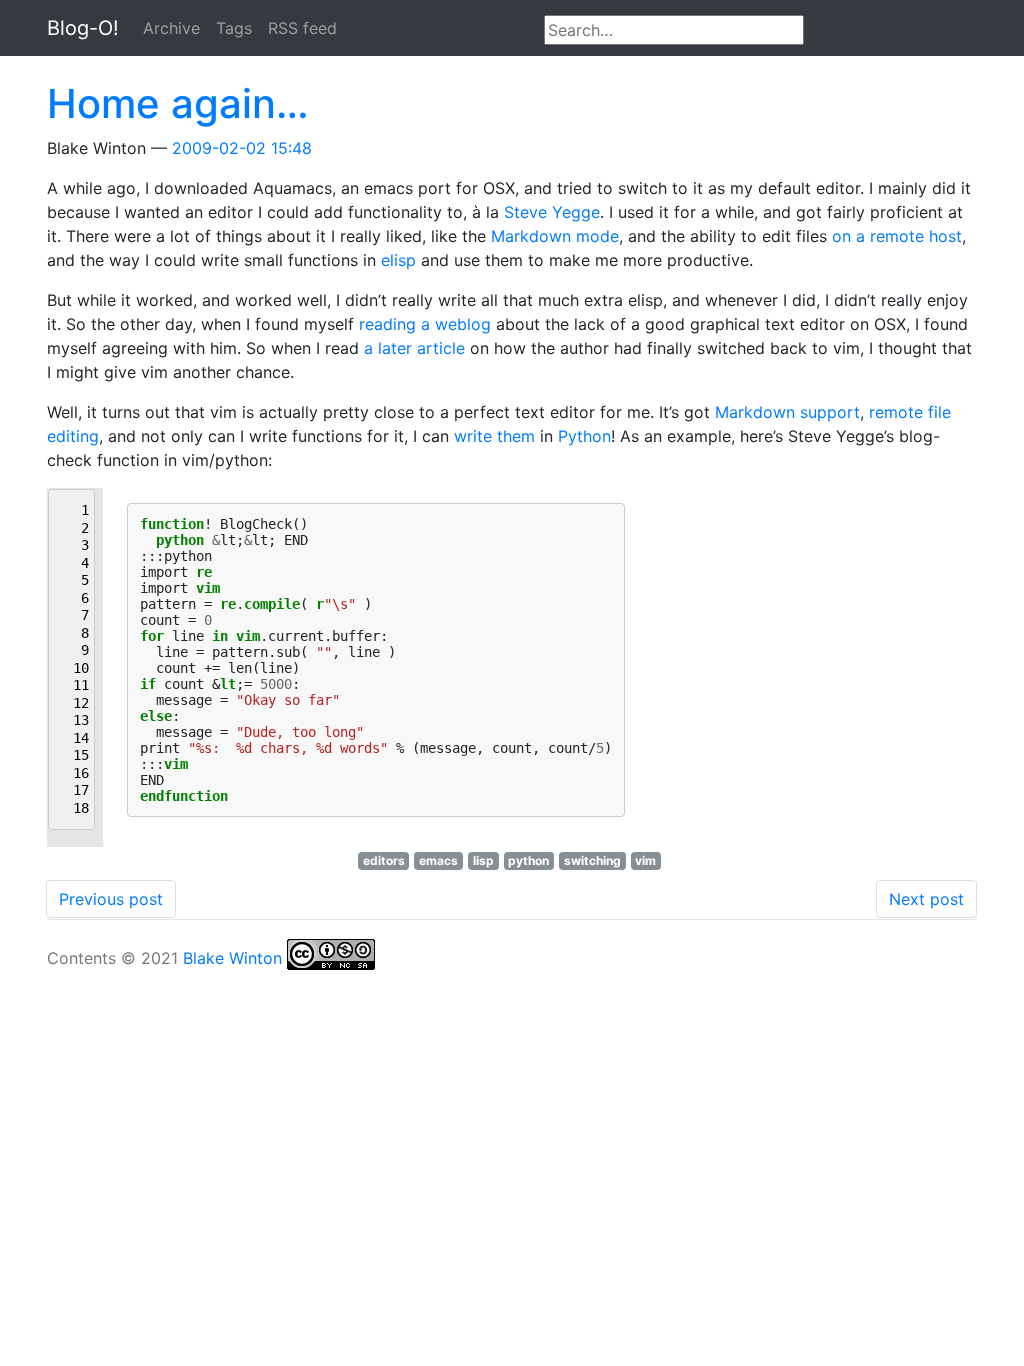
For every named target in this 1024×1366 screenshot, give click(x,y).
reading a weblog (425, 324)
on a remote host (897, 236)
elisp (398, 260)
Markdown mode (555, 236)
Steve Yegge (552, 212)
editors (384, 860)
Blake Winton (232, 958)
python (528, 860)
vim (645, 860)
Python (584, 436)
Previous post (111, 899)
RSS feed (302, 28)
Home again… (178, 103)
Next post (926, 899)
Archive (171, 28)
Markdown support (787, 412)
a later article (414, 348)
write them (494, 436)
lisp (483, 860)
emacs (438, 860)
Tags (234, 28)
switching (592, 860)
